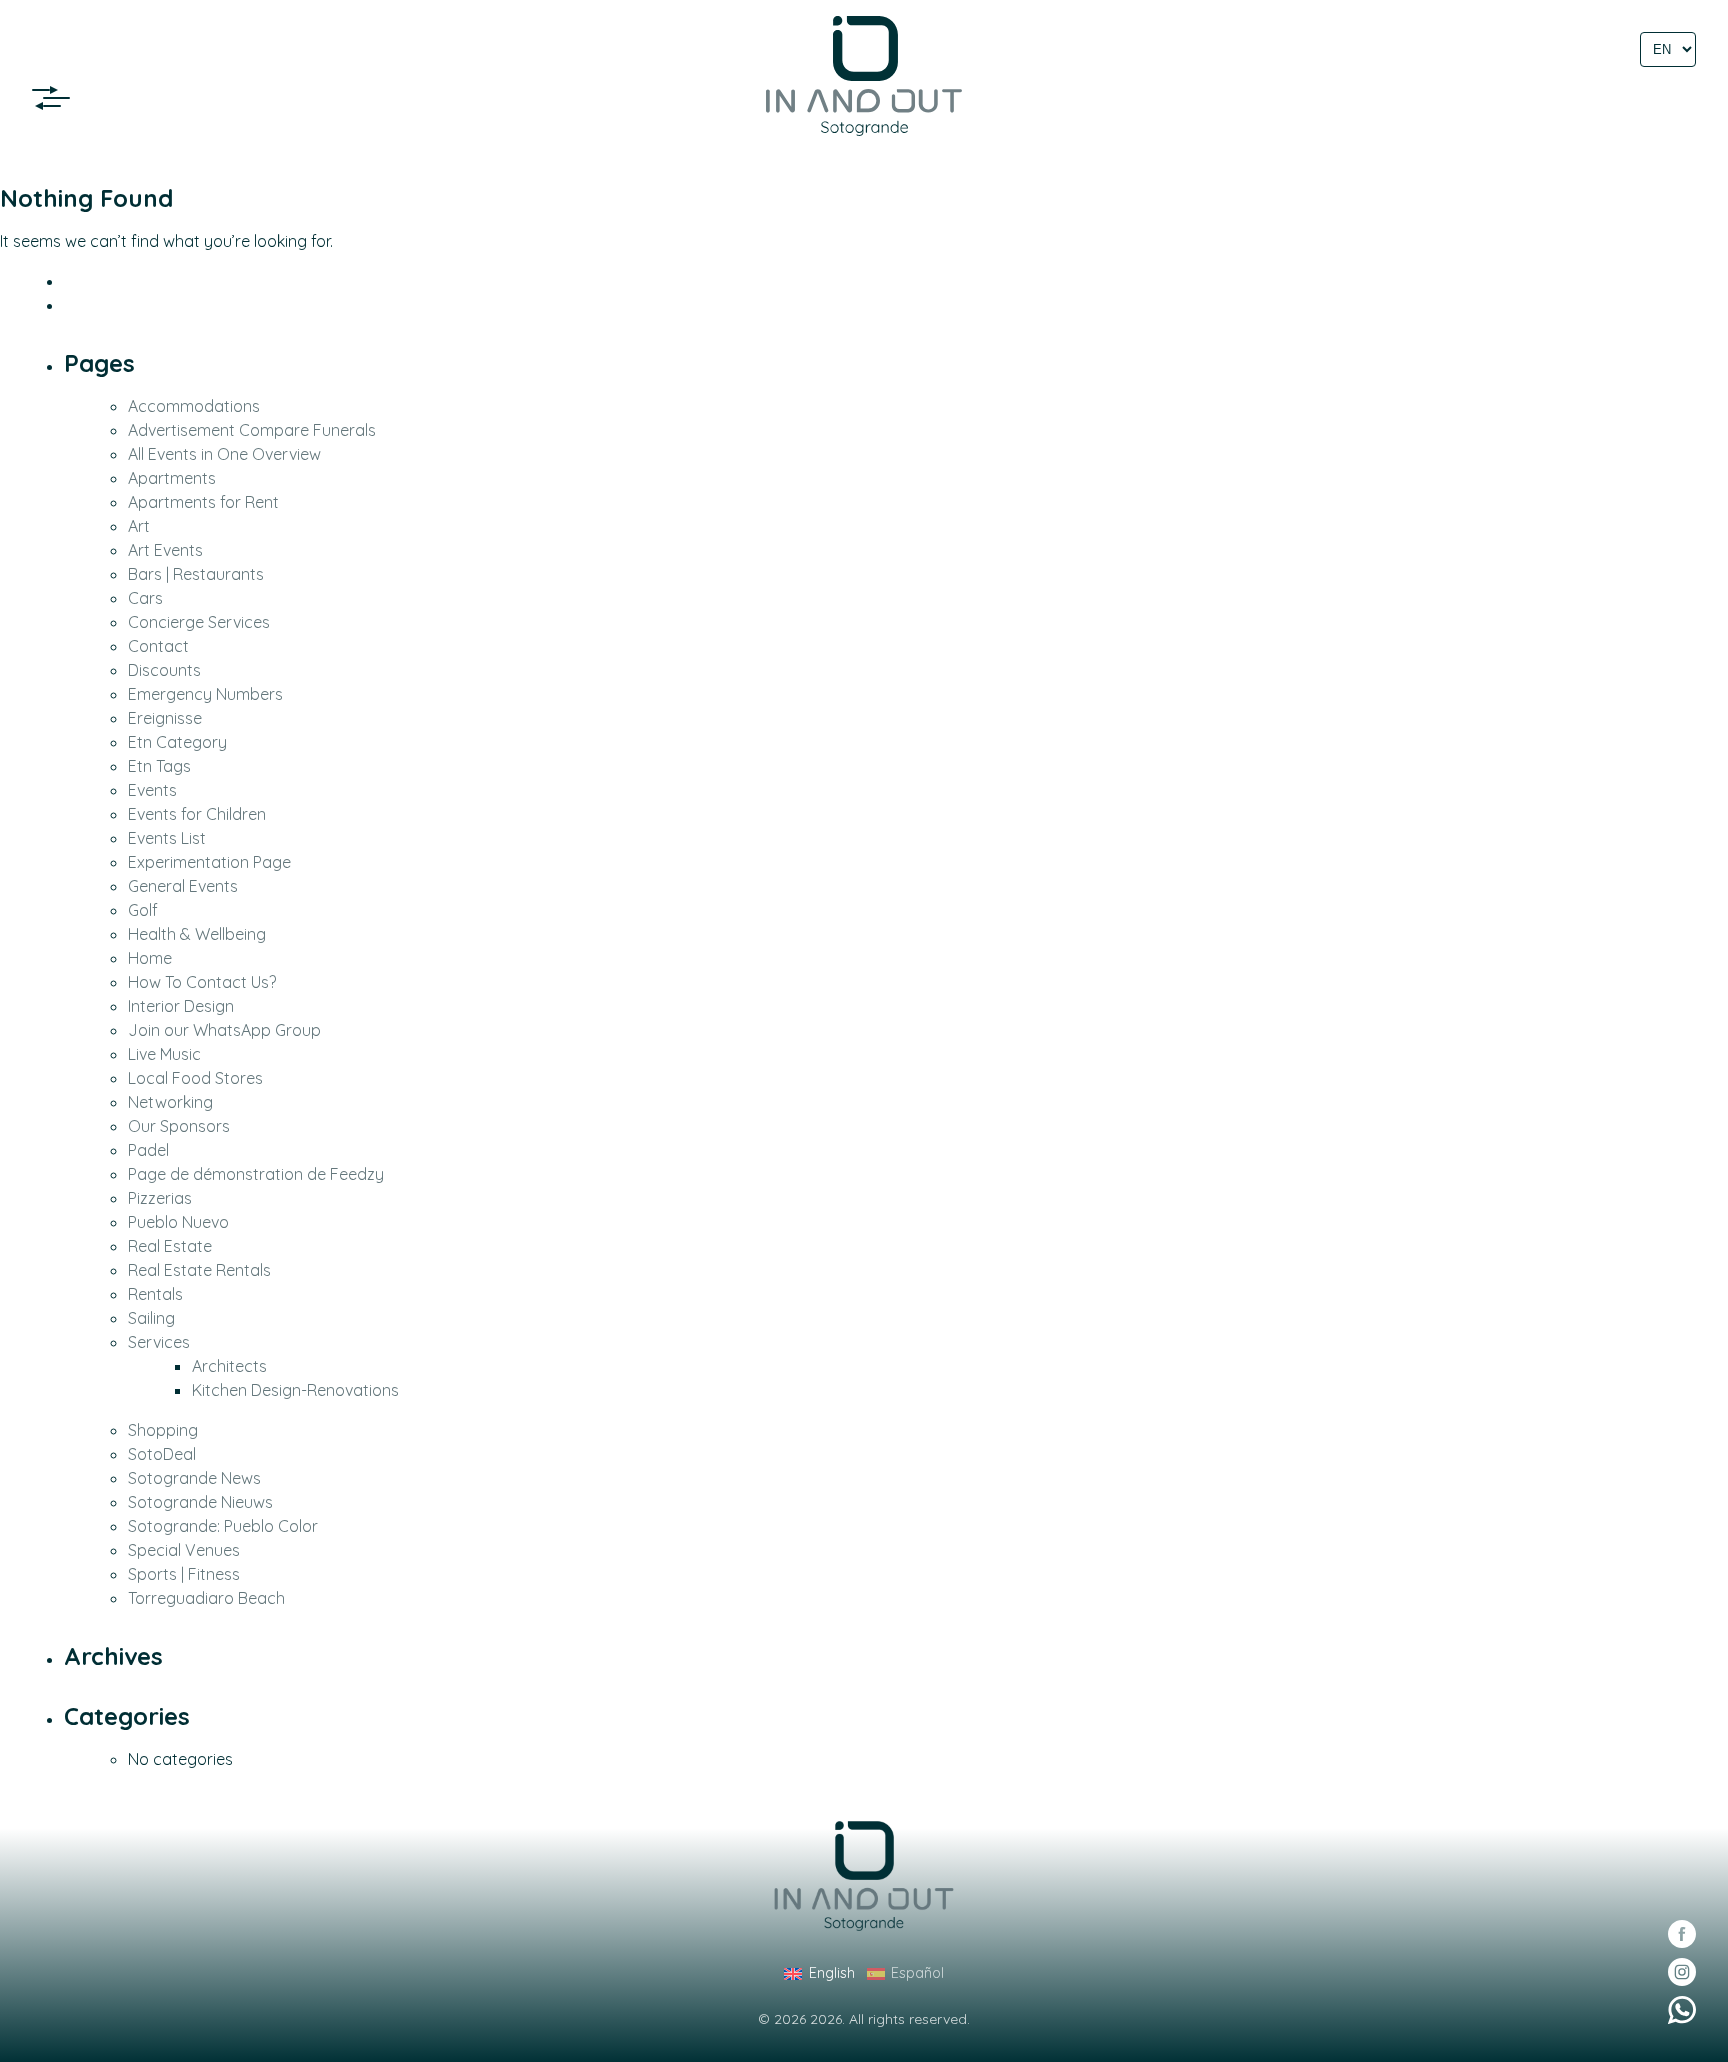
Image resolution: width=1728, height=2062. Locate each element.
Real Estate (170, 1246)
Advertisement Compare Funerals (252, 430)
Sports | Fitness (184, 1574)
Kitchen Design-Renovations (295, 1390)
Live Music (164, 1054)
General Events (183, 886)
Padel (148, 1150)
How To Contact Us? (202, 982)
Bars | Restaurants (196, 574)
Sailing (151, 1318)
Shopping (163, 1430)
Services (159, 1342)
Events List (167, 838)
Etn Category (177, 742)
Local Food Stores (195, 1078)
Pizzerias (160, 1198)
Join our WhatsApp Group (224, 1030)
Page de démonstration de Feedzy (256, 1174)
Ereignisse (165, 718)
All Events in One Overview (224, 454)
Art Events (165, 550)
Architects (229, 1366)
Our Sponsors (179, 1126)
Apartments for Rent (203, 502)
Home (150, 958)
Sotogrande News (194, 1478)
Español (917, 1973)
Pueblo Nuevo (178, 1222)
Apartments (172, 478)
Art (139, 526)
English (831, 1973)
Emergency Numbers (205, 694)
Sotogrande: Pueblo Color (223, 1526)
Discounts (164, 670)
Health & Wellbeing (197, 934)
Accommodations (194, 406)
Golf (143, 910)
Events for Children (197, 814)
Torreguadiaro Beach (206, 1598)
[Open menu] (57, 98)
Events (152, 790)
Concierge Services (199, 622)
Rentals (155, 1294)
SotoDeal (162, 1454)
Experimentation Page (209, 862)
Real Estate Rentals (199, 1270)
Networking (170, 1102)
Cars (145, 598)
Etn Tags (159, 766)
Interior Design (181, 1006)
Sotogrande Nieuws (200, 1502)
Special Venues (184, 1550)
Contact (158, 646)
